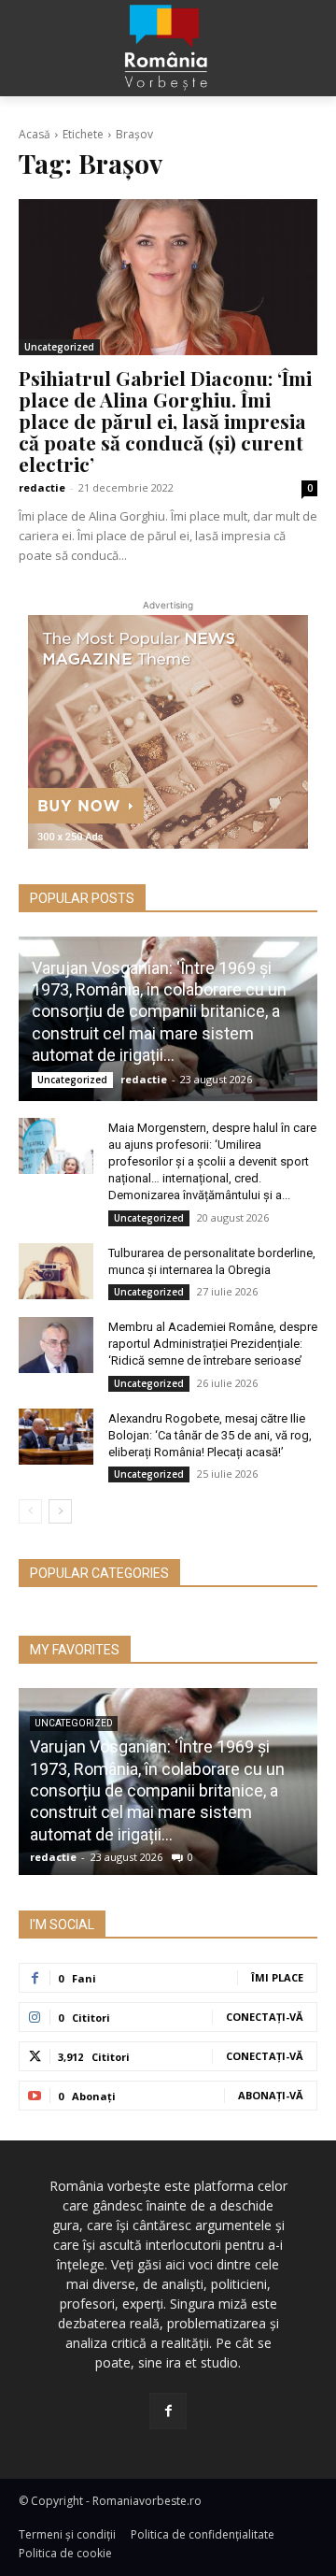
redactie (42, 487)
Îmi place (277, 1977)
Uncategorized (59, 347)
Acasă (35, 134)
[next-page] (60, 1511)
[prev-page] (30, 1511)
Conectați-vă (265, 2017)
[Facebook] (168, 2411)
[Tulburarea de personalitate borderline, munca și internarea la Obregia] (56, 1271)
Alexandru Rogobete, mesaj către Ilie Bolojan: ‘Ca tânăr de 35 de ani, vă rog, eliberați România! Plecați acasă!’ (210, 1435)
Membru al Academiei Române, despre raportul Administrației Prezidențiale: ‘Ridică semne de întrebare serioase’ (213, 1344)
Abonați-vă (271, 2095)
